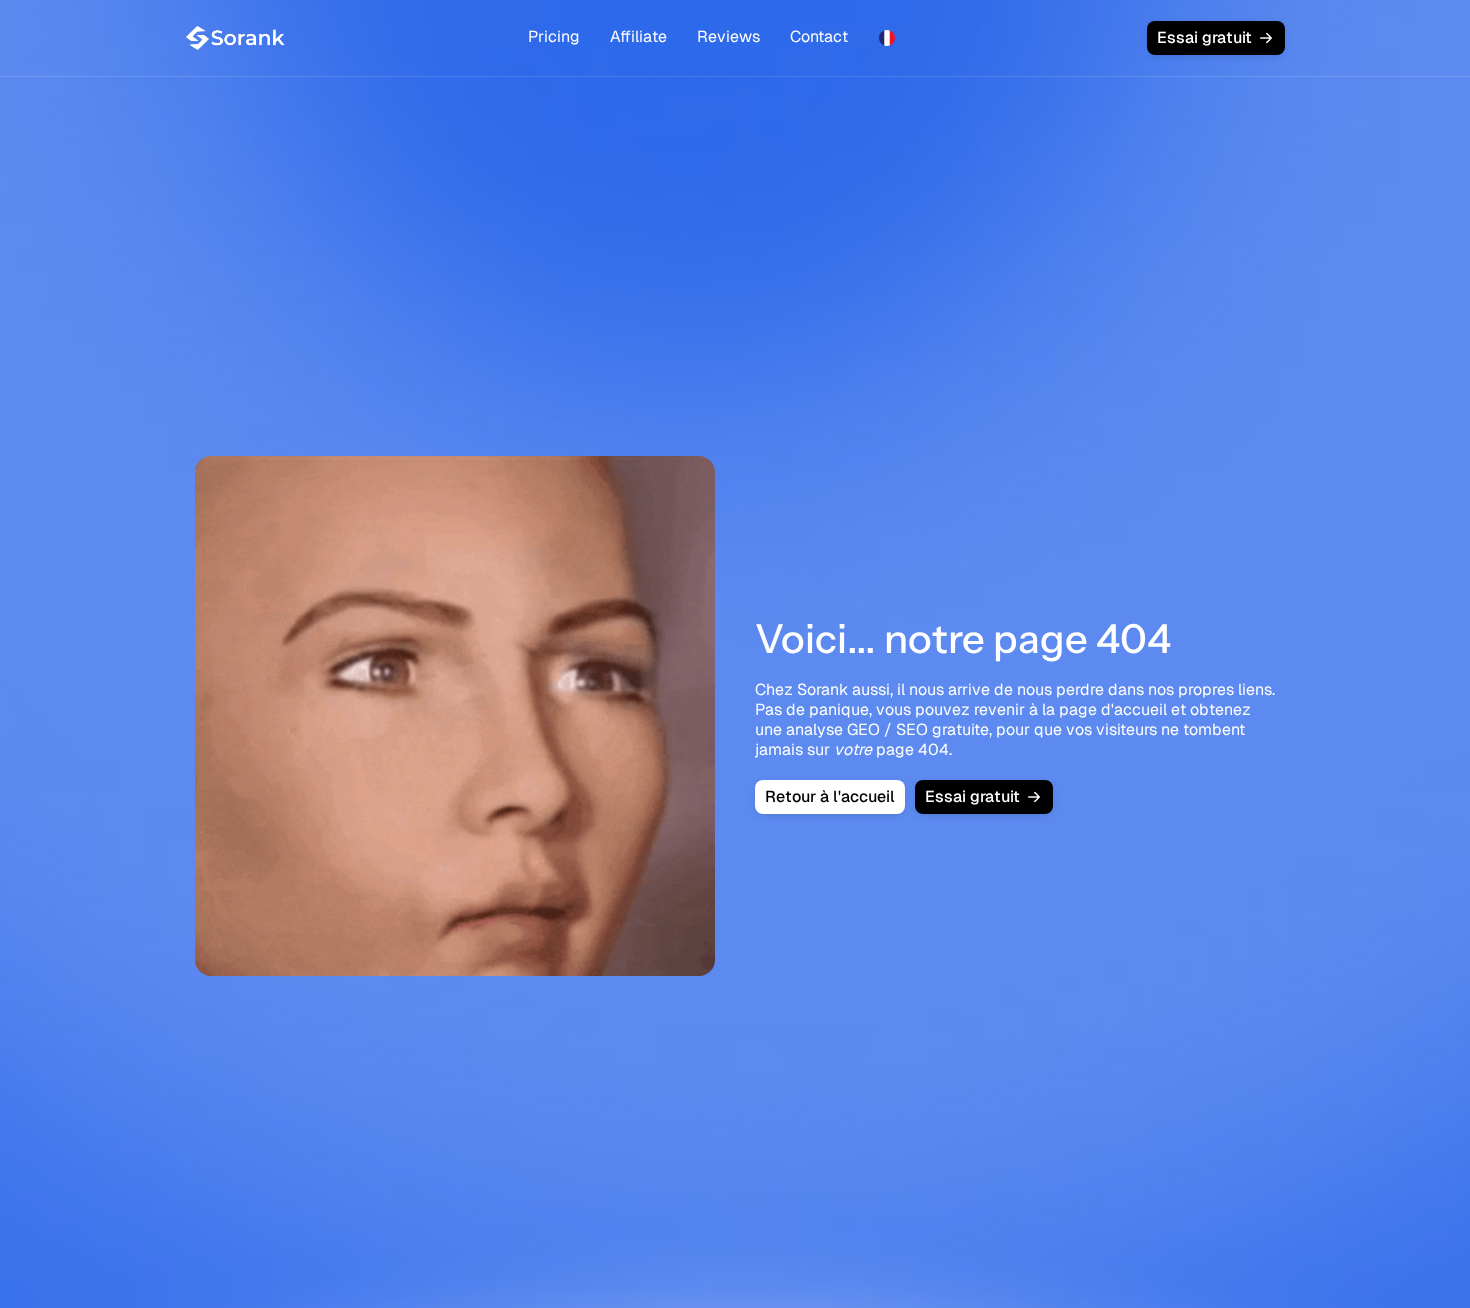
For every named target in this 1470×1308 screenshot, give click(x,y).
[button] (887, 38)
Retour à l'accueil (830, 796)
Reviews (728, 36)
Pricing (554, 36)
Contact (819, 36)
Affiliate (638, 36)
